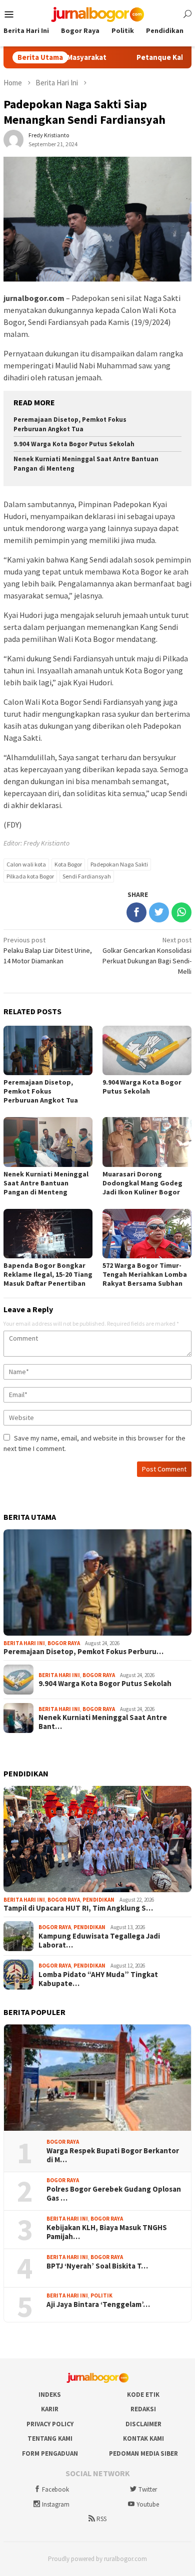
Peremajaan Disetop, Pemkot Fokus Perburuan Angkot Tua (70, 424)
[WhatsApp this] (181, 912)
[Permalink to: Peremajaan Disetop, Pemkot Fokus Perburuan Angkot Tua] (97, 1582)
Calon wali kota (26, 864)
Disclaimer (143, 2424)
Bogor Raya (64, 1643)
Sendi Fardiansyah (87, 876)
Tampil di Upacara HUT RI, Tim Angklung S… (78, 1908)
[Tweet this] (159, 912)
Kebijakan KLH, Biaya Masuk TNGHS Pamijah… (107, 2232)
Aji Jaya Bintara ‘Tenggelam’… (98, 2304)
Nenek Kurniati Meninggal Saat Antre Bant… (103, 1722)
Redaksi (143, 2409)
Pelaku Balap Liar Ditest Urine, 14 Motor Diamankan (48, 950)
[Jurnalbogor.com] (97, 13)
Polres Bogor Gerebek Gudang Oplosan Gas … (114, 2194)
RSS (101, 2519)
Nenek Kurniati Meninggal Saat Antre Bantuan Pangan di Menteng (46, 1183)
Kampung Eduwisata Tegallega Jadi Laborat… (99, 1941)
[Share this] (136, 912)
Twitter (148, 2489)
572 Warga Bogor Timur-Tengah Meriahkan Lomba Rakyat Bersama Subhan (145, 1274)
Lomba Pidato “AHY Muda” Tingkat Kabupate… (98, 1979)
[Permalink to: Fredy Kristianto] (13, 139)
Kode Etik (143, 2395)
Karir (50, 2409)
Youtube (148, 2504)
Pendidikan (98, 1900)
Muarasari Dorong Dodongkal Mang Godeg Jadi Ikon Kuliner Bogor (142, 1183)
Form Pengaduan (50, 2453)
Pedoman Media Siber (143, 2453)
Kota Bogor (68, 864)
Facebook (55, 2489)
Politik (101, 2295)
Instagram (56, 2504)
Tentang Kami (50, 2438)
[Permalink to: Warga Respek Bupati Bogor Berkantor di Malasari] (97, 2078)
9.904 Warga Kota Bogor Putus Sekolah (74, 444)
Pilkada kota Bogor (30, 876)
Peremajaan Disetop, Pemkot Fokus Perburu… (83, 1652)
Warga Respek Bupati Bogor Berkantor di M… (113, 2155)
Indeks (50, 2395)
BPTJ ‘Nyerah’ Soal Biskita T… (97, 2266)
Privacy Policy (50, 2424)
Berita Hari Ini (24, 1643)
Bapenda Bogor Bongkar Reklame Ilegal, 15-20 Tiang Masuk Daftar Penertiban (48, 1274)
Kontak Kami (143, 2438)
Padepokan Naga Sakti (119, 864)
